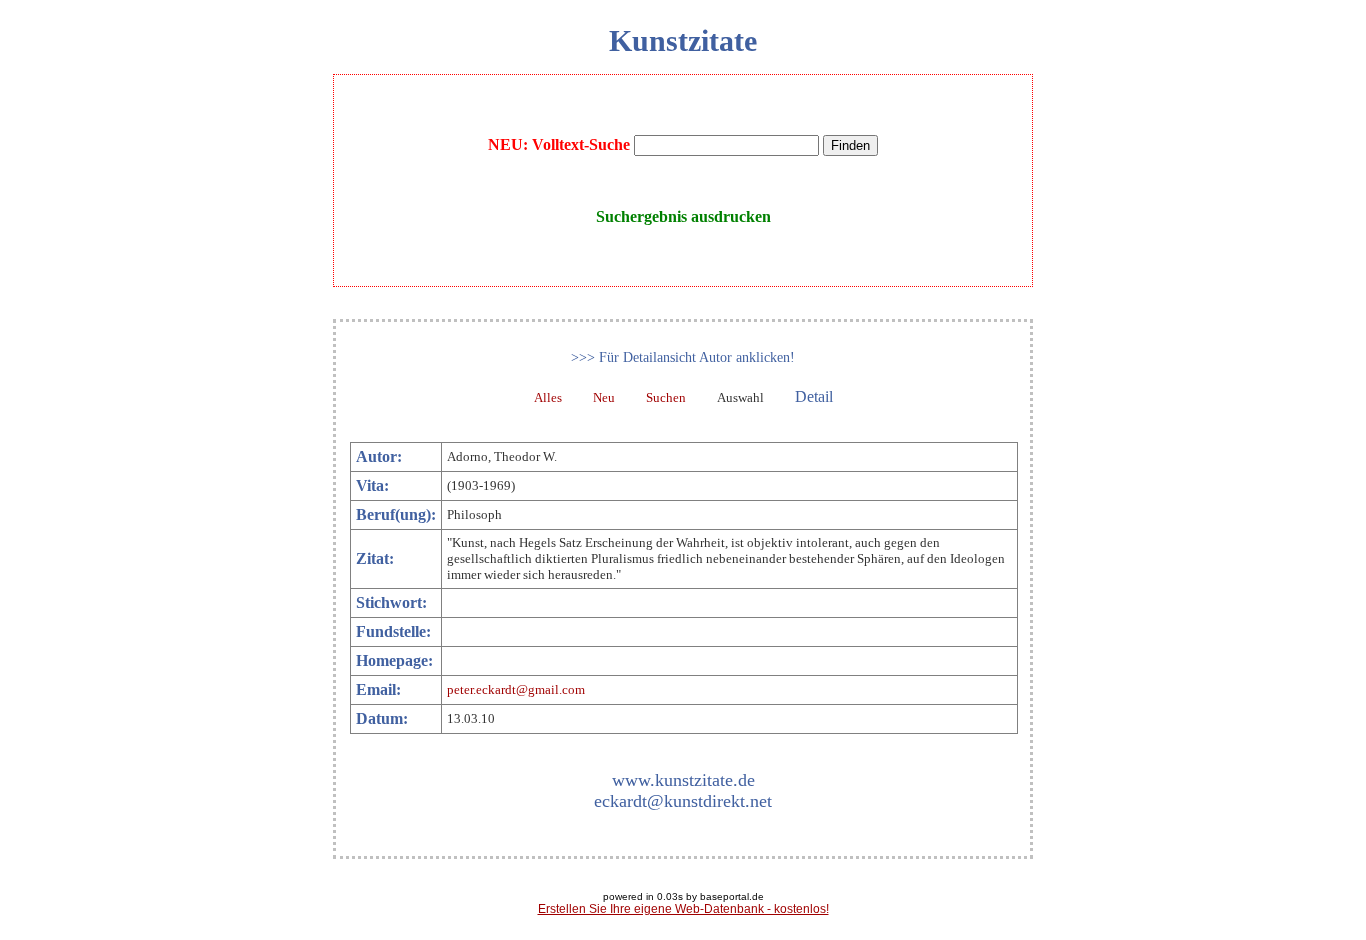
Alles (548, 397)
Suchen (666, 397)
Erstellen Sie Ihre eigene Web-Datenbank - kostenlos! (683, 909)
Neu (604, 397)
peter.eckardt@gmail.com (516, 689)
